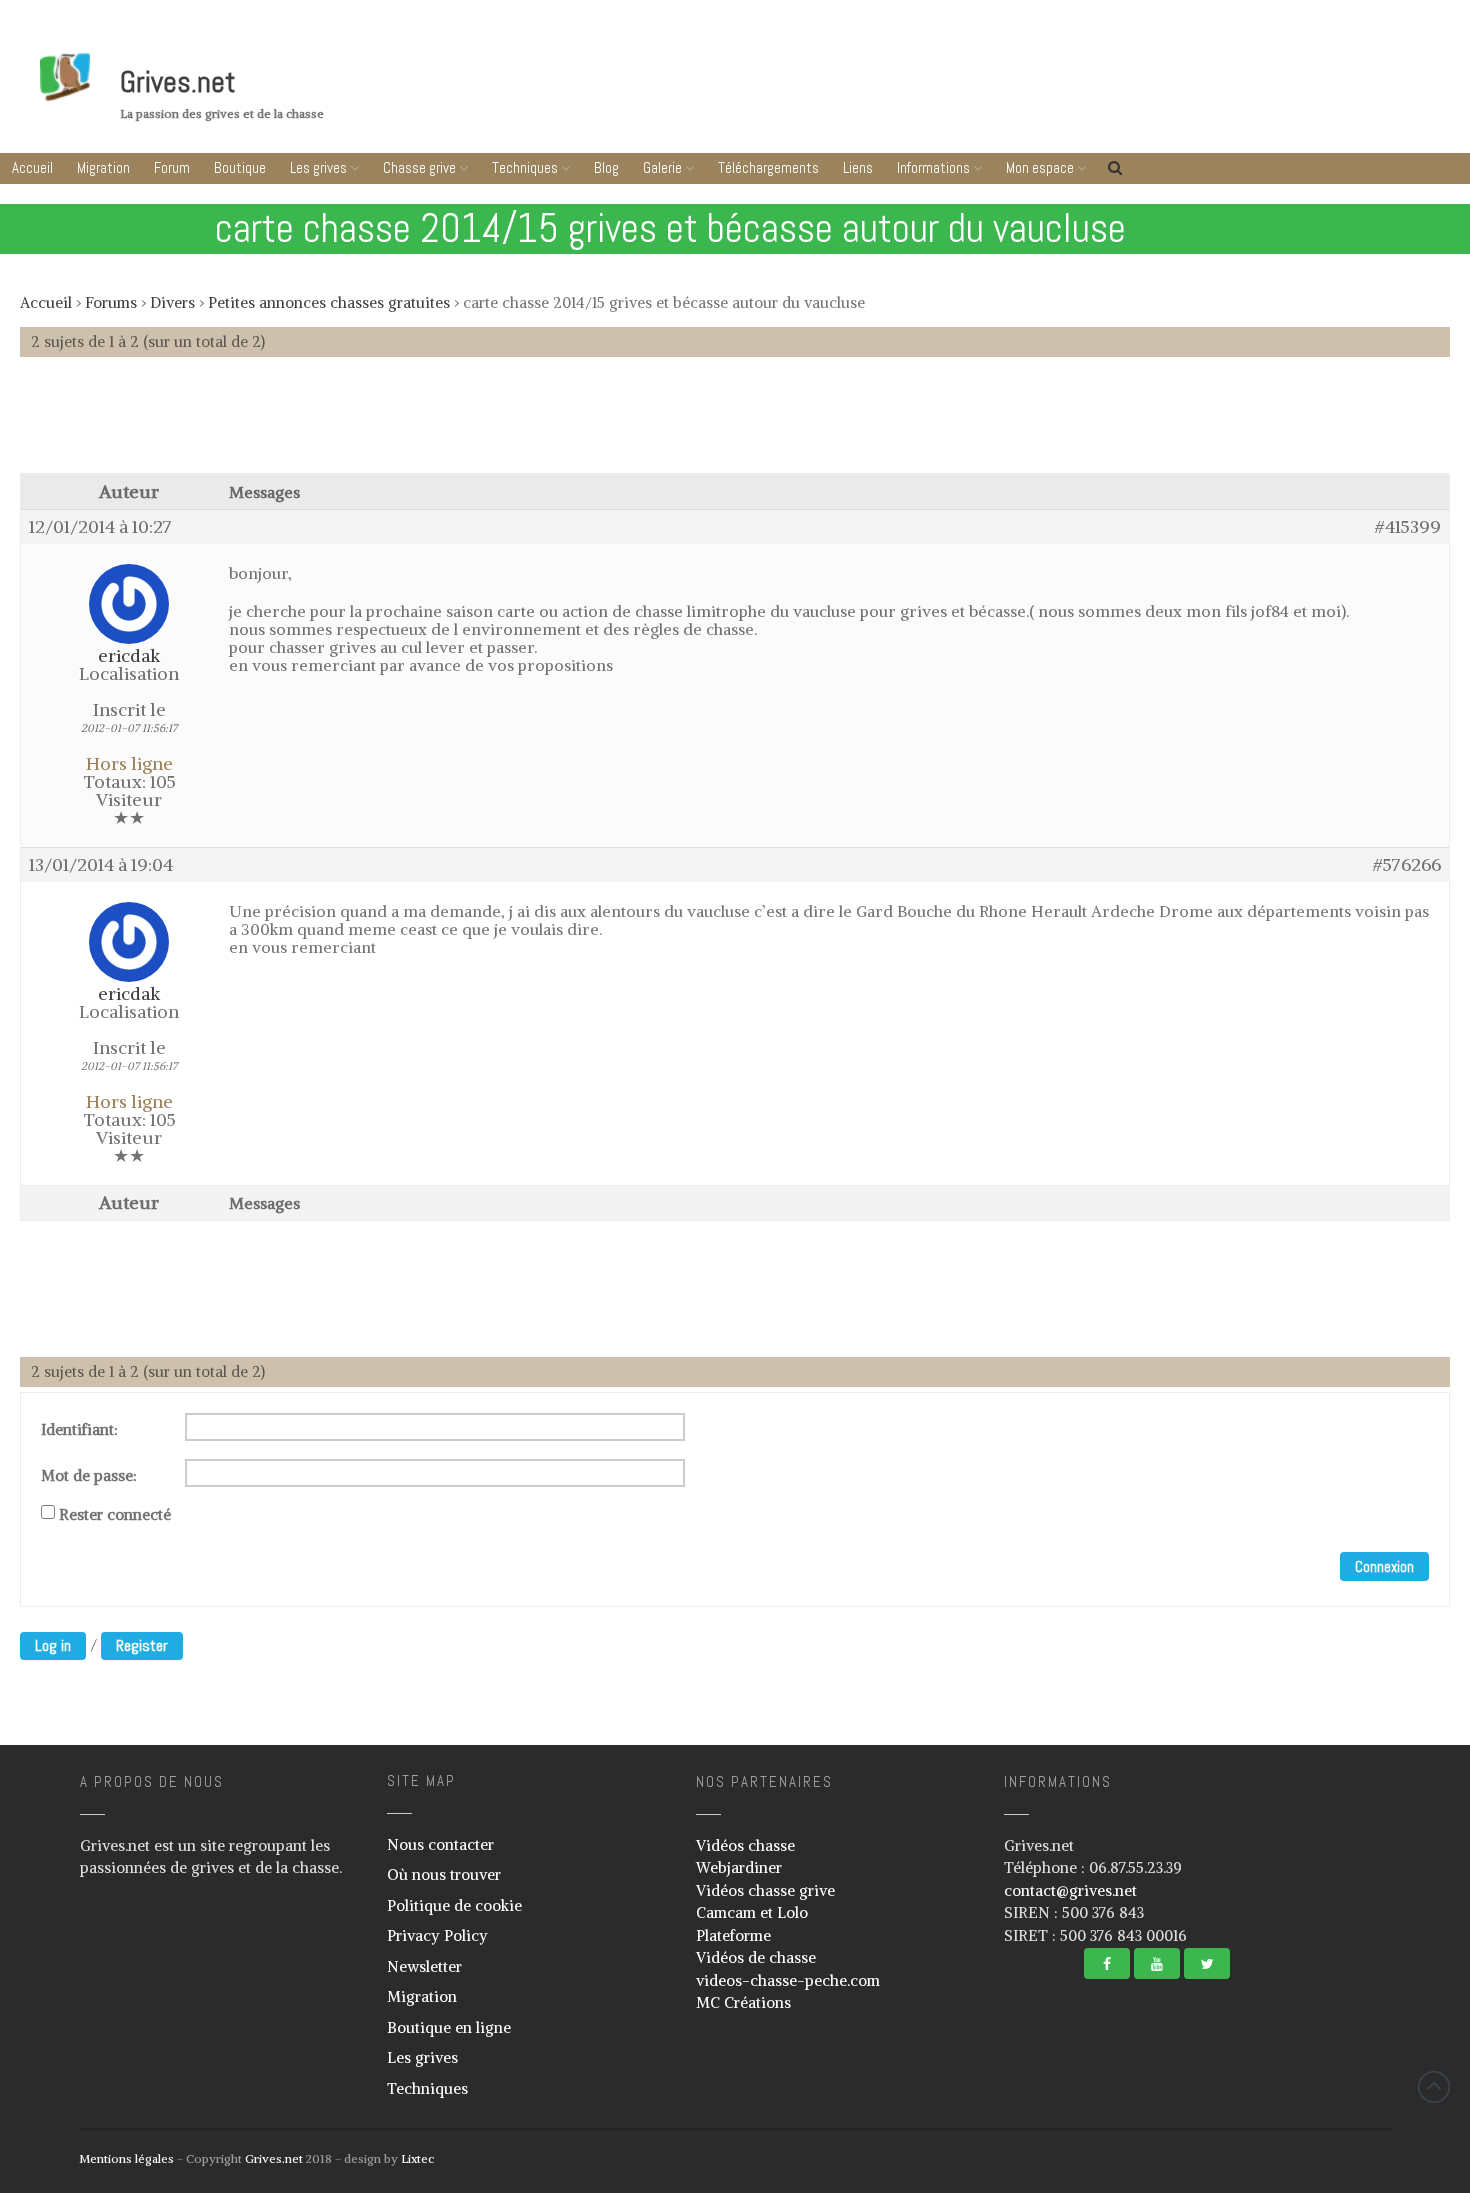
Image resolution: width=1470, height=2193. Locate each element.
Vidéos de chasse (756, 1957)
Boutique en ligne (449, 2027)
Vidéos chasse (745, 1845)
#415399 (1408, 527)
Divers (172, 302)
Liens (858, 167)
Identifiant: (79, 1430)
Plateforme (733, 1935)
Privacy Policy (437, 1935)
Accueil (32, 167)
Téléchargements (768, 167)
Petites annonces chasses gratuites (329, 302)
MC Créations (743, 2002)
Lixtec (417, 2158)
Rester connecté (115, 1515)
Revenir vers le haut (1434, 2087)
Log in (53, 1645)
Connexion (1384, 1566)
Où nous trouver (444, 1874)
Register (142, 1645)
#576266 (1407, 865)
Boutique (240, 167)
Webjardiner (739, 1867)
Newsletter (424, 1966)
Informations (933, 167)
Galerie (662, 167)
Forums (111, 302)
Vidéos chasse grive (765, 1890)
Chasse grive (419, 167)
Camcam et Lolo (752, 1912)
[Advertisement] (735, 425)
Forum (172, 167)
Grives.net (178, 82)
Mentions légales (126, 2158)
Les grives (318, 167)
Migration (103, 167)
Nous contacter (440, 1844)
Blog (606, 167)
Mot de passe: (89, 1476)
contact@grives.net (1070, 1890)
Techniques (525, 167)
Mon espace (1040, 167)
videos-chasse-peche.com (788, 1980)
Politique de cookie (454, 1905)
